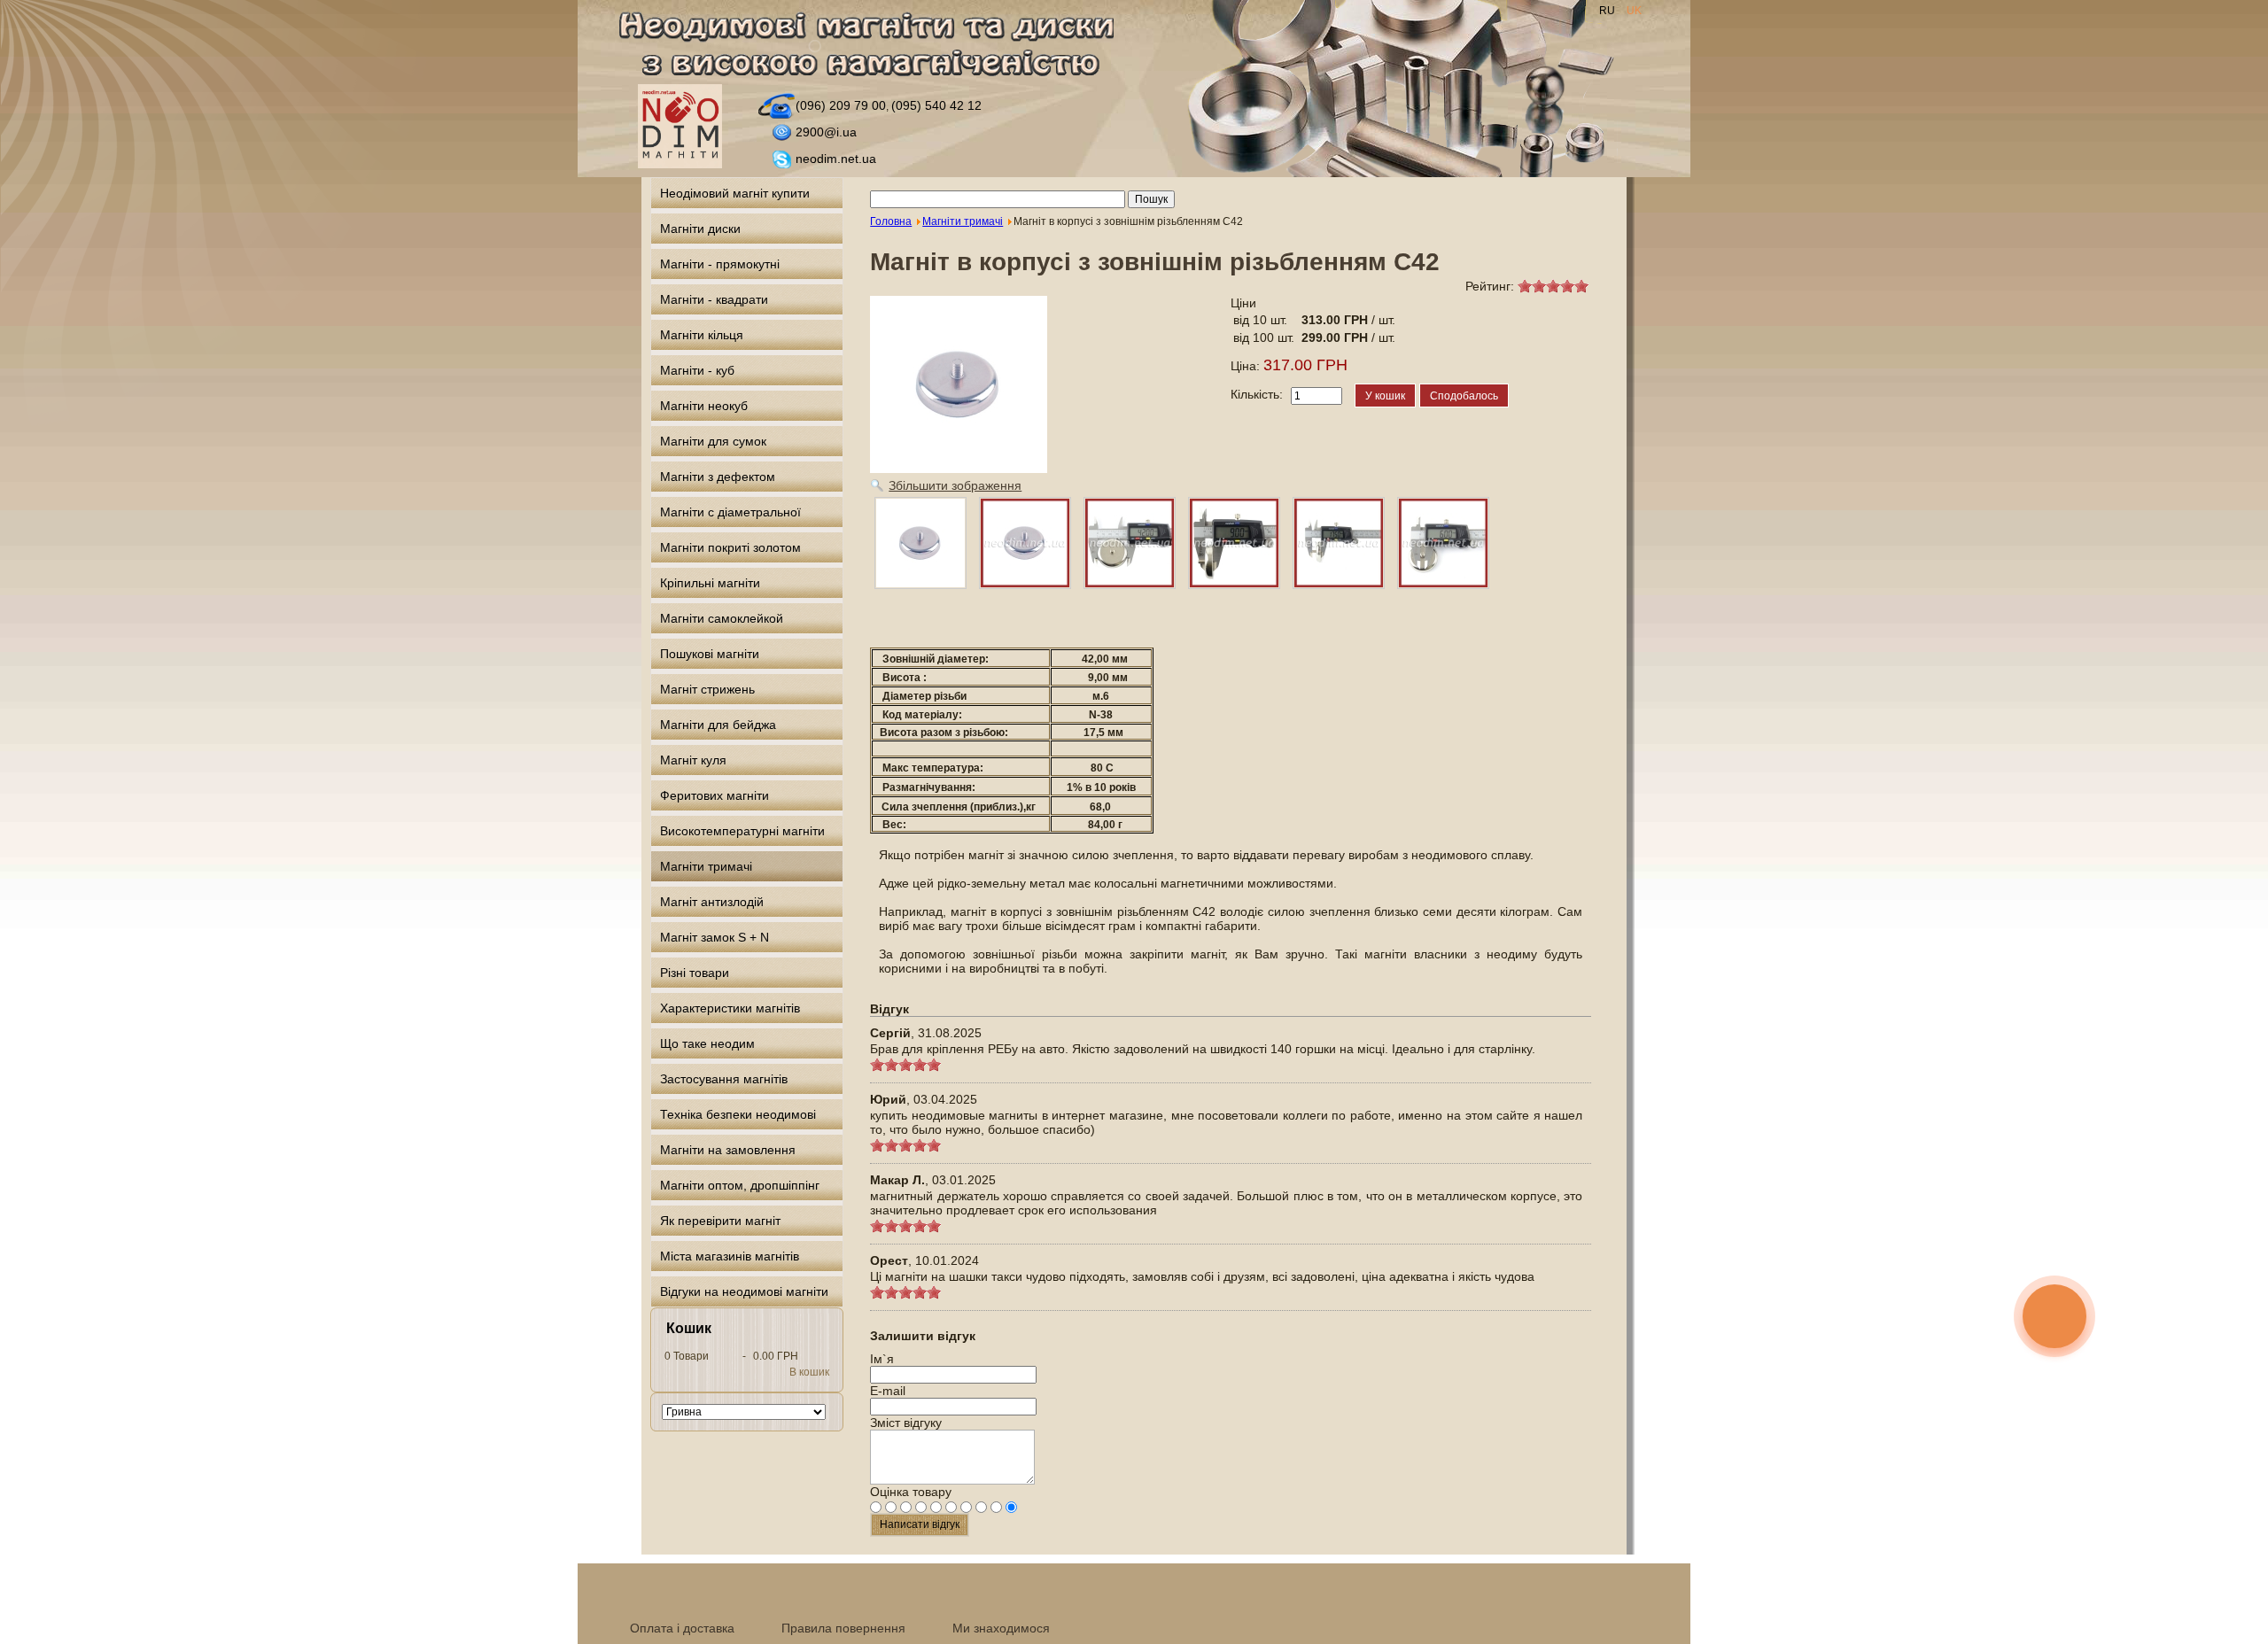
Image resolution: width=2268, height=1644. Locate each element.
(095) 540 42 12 (936, 105)
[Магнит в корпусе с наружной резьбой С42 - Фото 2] (1130, 543)
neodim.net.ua (836, 159)
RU (1608, 11)
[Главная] (877, 47)
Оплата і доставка (682, 1628)
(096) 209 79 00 (841, 105)
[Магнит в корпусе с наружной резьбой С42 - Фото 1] (1025, 543)
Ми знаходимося (1001, 1628)
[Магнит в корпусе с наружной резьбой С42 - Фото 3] (1234, 543)
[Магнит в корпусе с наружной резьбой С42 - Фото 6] (920, 543)
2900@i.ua (826, 132)
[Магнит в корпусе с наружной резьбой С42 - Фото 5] (1443, 543)
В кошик (809, 1372)
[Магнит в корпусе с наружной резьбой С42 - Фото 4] (1339, 543)
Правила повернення (843, 1628)
